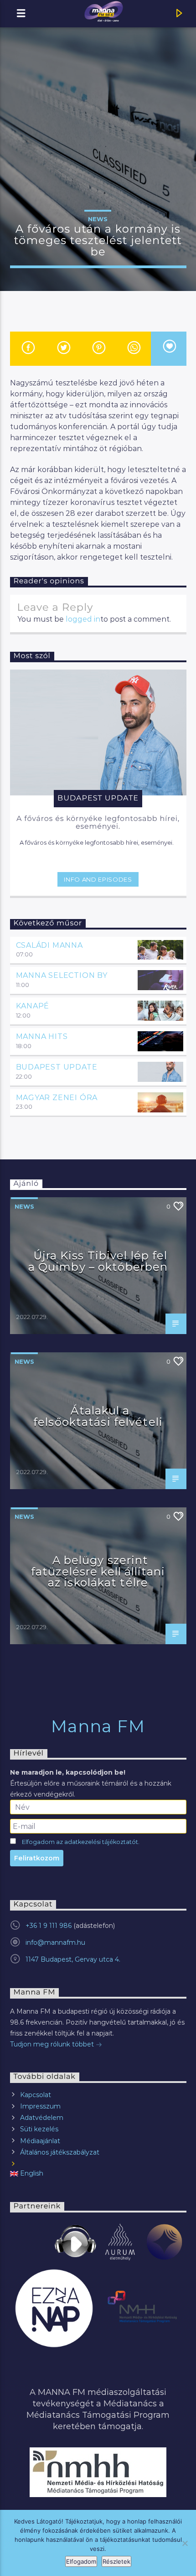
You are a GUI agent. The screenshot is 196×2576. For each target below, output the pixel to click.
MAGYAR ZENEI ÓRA (57, 1098)
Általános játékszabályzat (60, 2152)
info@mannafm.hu (55, 1942)
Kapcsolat (36, 2095)
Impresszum (40, 2106)
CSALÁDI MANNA (49, 945)
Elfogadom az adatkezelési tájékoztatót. (81, 1842)
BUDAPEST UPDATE (57, 1067)
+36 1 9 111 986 (49, 1926)
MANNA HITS (42, 1036)
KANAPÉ (33, 1006)
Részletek (116, 2561)
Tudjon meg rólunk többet (53, 2044)
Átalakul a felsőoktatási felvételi (98, 1416)
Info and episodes (98, 879)
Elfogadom (81, 2561)
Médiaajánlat (40, 2141)
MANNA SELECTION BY (62, 975)
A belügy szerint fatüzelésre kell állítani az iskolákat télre (98, 1571)
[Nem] (185, 2543)
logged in (83, 619)
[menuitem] (98, 2173)
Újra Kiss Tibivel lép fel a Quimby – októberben (98, 1261)
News (98, 219)
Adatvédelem (42, 2118)
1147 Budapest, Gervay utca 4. (73, 1959)
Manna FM (98, 1726)
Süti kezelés (39, 2129)
